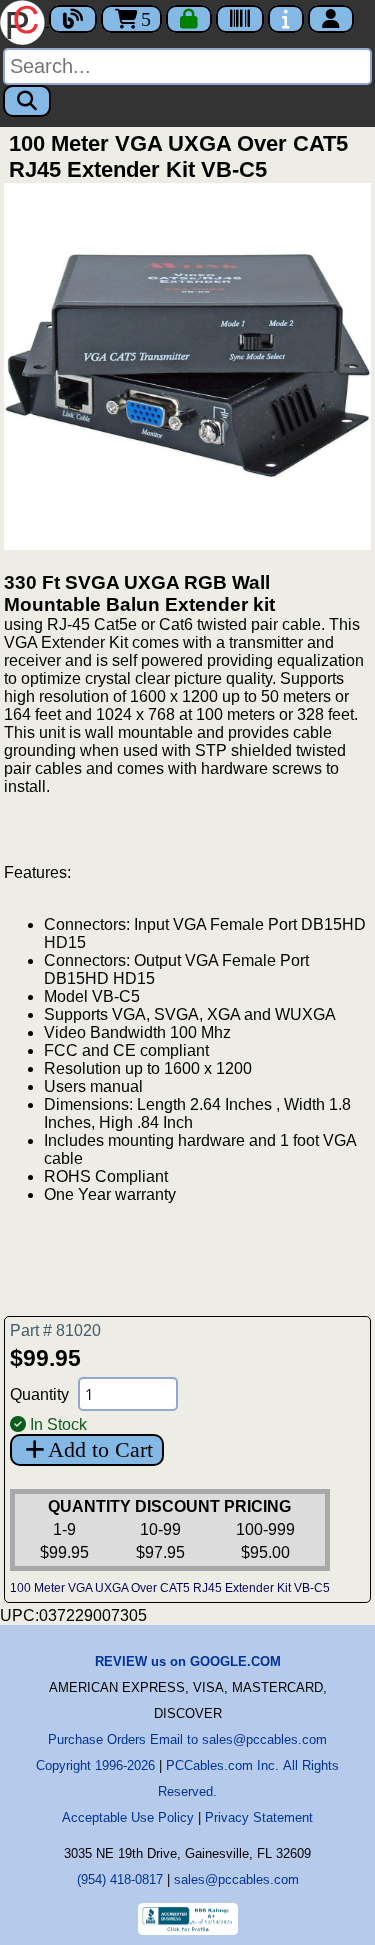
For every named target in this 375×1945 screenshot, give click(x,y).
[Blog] (73, 19)
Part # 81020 (55, 1330)
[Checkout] (189, 19)
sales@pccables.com (236, 1879)
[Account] (331, 19)
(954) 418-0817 (120, 1879)
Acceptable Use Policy (128, 1817)
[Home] (24, 20)
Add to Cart (100, 1449)
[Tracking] (240, 19)
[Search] (27, 101)
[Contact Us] (286, 19)
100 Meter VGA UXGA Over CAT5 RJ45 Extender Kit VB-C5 (170, 1588)
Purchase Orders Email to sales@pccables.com (187, 1739)
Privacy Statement (259, 1817)
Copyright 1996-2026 (95, 1765)
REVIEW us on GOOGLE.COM (188, 1661)
